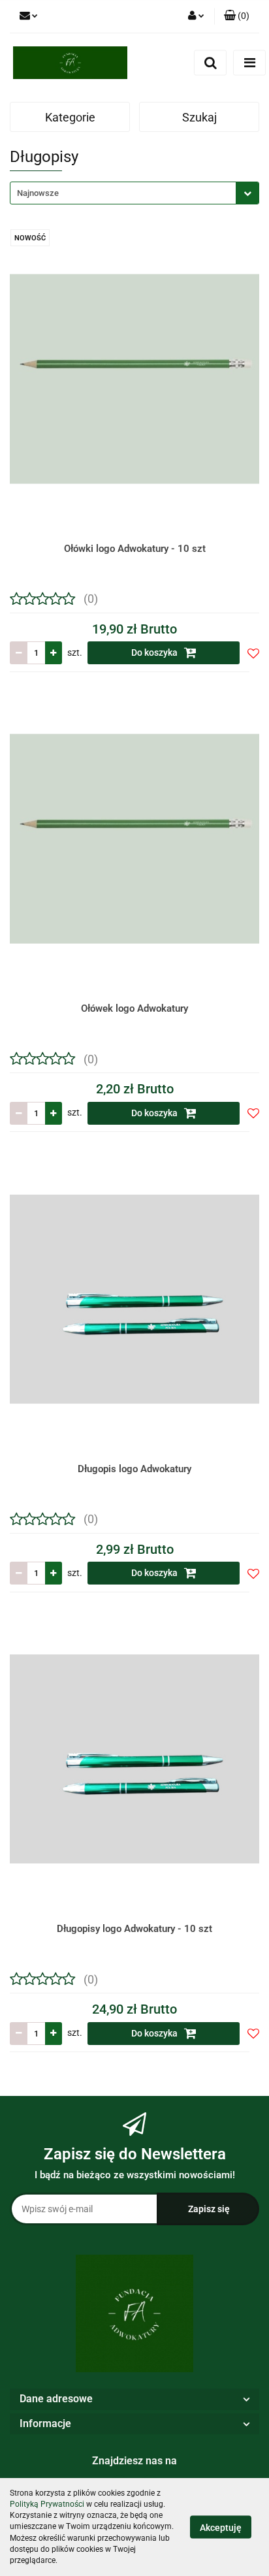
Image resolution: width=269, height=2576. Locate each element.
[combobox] (134, 193)
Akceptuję (221, 2528)
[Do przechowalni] (253, 653)
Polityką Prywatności (47, 2504)
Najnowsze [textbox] (38, 193)
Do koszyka (155, 652)
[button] (237, 16)
